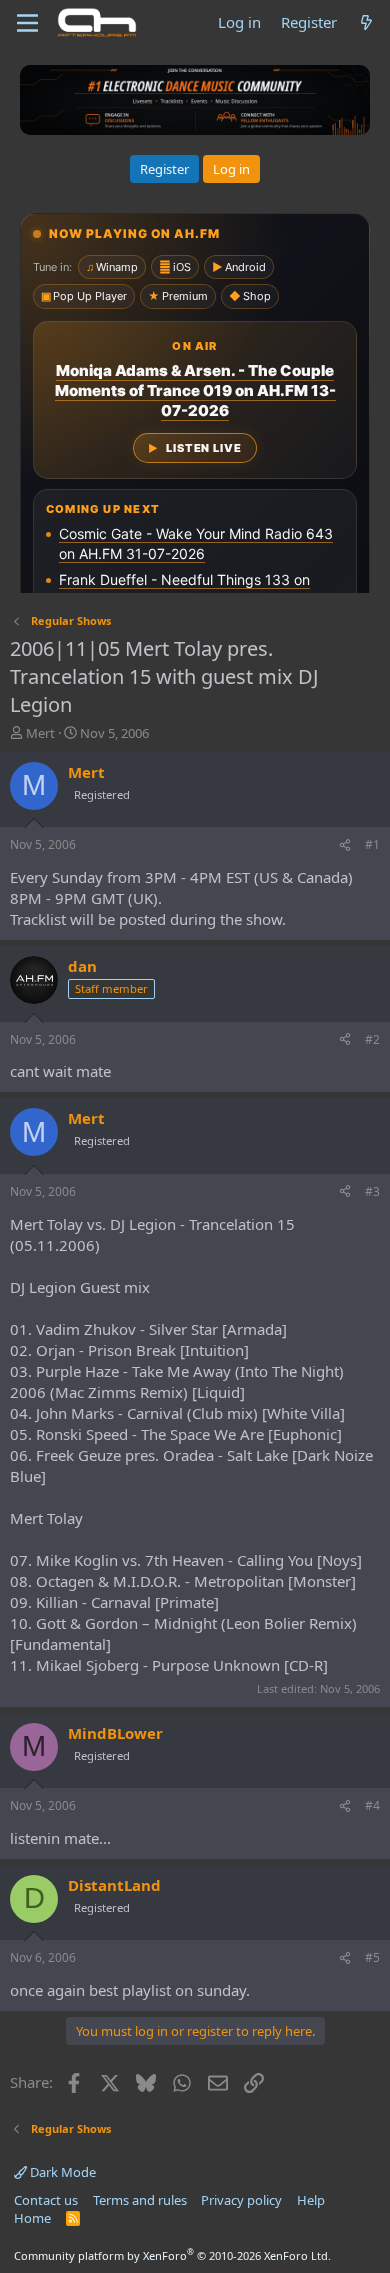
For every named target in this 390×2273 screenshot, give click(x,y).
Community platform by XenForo (172, 2255)
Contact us (46, 2200)
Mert (40, 733)
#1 (372, 844)
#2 (372, 1039)
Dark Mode (61, 2172)
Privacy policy (241, 2200)
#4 (372, 1805)
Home (32, 2218)
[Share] (345, 845)
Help (311, 2200)
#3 (372, 1191)
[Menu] (27, 23)
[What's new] (366, 22)
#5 (372, 1957)
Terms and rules (140, 2200)
